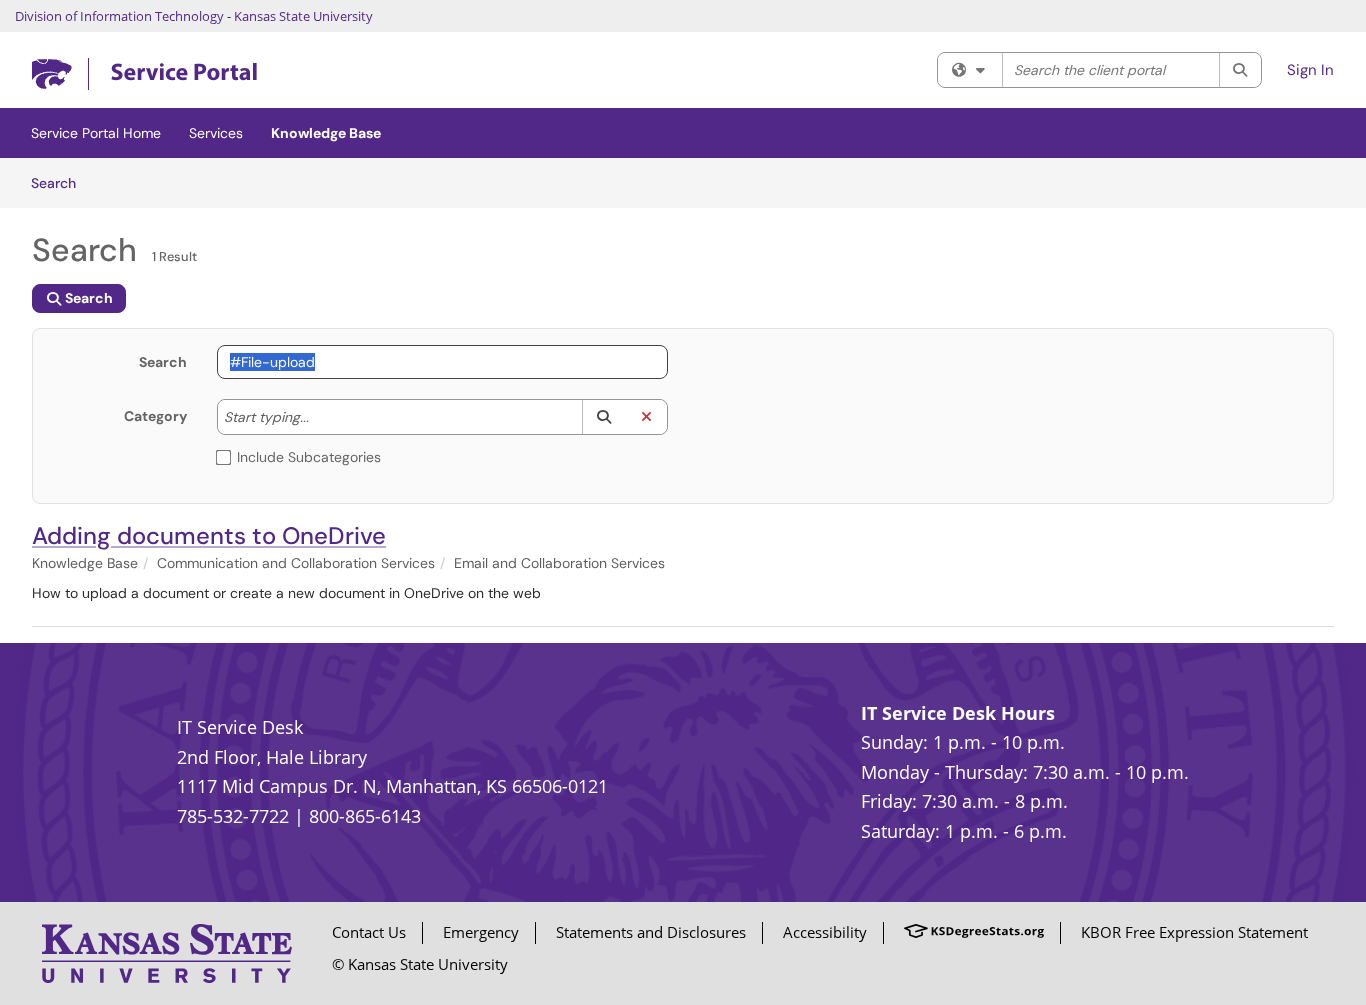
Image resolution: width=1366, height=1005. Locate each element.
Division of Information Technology (119, 16)
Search (60, 182)
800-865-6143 (365, 816)
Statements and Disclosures (651, 932)
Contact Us (369, 932)
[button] (603, 417)
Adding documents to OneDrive (209, 535)
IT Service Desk (240, 727)
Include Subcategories (309, 457)
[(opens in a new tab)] (144, 74)
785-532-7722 (233, 816)
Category (155, 416)
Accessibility (825, 932)
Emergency (481, 932)
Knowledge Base (326, 133)
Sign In (1310, 70)
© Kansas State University (420, 964)
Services (216, 133)
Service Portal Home (96, 133)
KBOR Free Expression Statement (1194, 932)
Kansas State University (303, 16)
